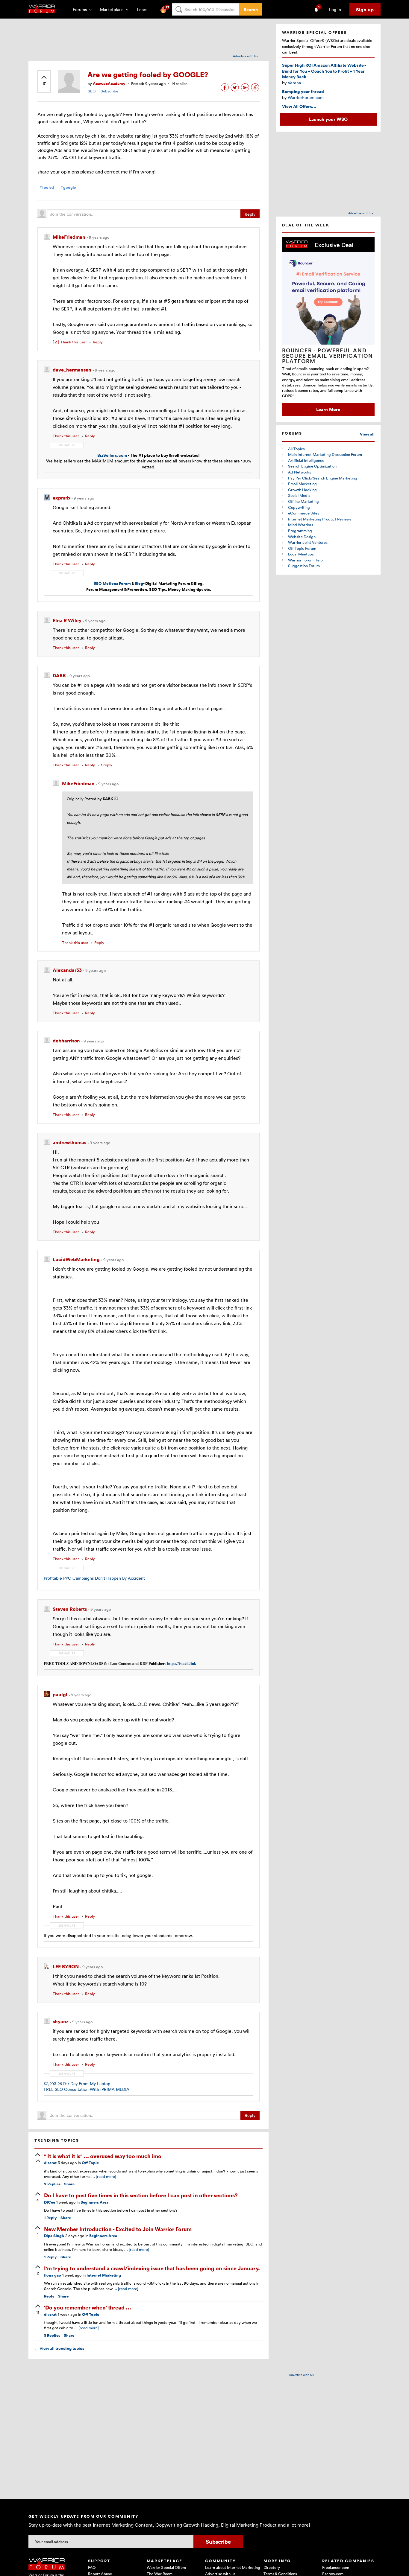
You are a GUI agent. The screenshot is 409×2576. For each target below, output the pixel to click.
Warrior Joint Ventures (308, 542)
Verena (294, 83)
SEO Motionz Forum (112, 583)
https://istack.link (182, 1663)
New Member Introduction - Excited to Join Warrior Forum (118, 2229)
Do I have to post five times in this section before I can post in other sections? (141, 2195)
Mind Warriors (301, 525)
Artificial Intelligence (306, 460)
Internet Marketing (104, 2275)
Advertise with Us (245, 56)
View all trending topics (59, 2348)
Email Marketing (302, 484)
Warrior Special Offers (166, 2567)
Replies (52, 2184)
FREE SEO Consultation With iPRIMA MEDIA (87, 2089)
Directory (272, 2567)
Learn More (328, 409)
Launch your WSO (328, 119)
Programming (300, 531)
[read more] (106, 2176)
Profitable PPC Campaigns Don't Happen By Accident (94, 1578)
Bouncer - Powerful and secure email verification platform (328, 356)
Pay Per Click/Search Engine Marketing (323, 478)
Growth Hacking (302, 490)
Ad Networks (300, 472)
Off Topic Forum (302, 548)
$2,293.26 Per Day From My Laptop (77, 2084)
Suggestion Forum (304, 566)
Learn (144, 9)
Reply (250, 214)
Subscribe (109, 91)
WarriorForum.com (306, 97)
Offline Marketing (303, 501)
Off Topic (90, 2163)
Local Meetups (301, 554)
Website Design (302, 537)
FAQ (92, 2567)
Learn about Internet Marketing (233, 2567)
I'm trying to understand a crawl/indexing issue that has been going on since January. (152, 2268)
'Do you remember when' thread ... (88, 2307)
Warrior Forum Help (305, 560)
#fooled (47, 187)
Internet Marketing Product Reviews (320, 519)
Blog (139, 583)
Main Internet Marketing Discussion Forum (325, 454)
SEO (92, 91)
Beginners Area (94, 2202)
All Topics (296, 449)
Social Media (299, 495)
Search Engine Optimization (312, 466)
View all (367, 434)
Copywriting (299, 507)
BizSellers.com (112, 455)
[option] (328, 326)
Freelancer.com (336, 2567)
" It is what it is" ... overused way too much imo (103, 2156)
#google (68, 187)
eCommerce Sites (304, 513)
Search (251, 9)
